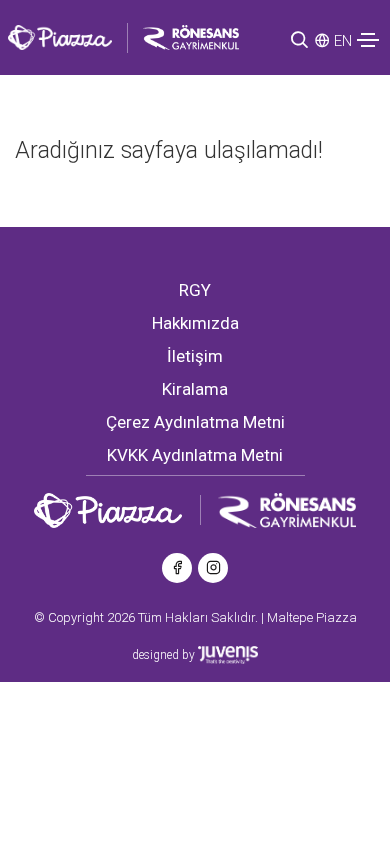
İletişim (195, 356)
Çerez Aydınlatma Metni (195, 422)
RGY (195, 290)
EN (343, 41)
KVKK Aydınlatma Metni (195, 455)
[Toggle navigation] (368, 40)
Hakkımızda (195, 323)
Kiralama (195, 389)
